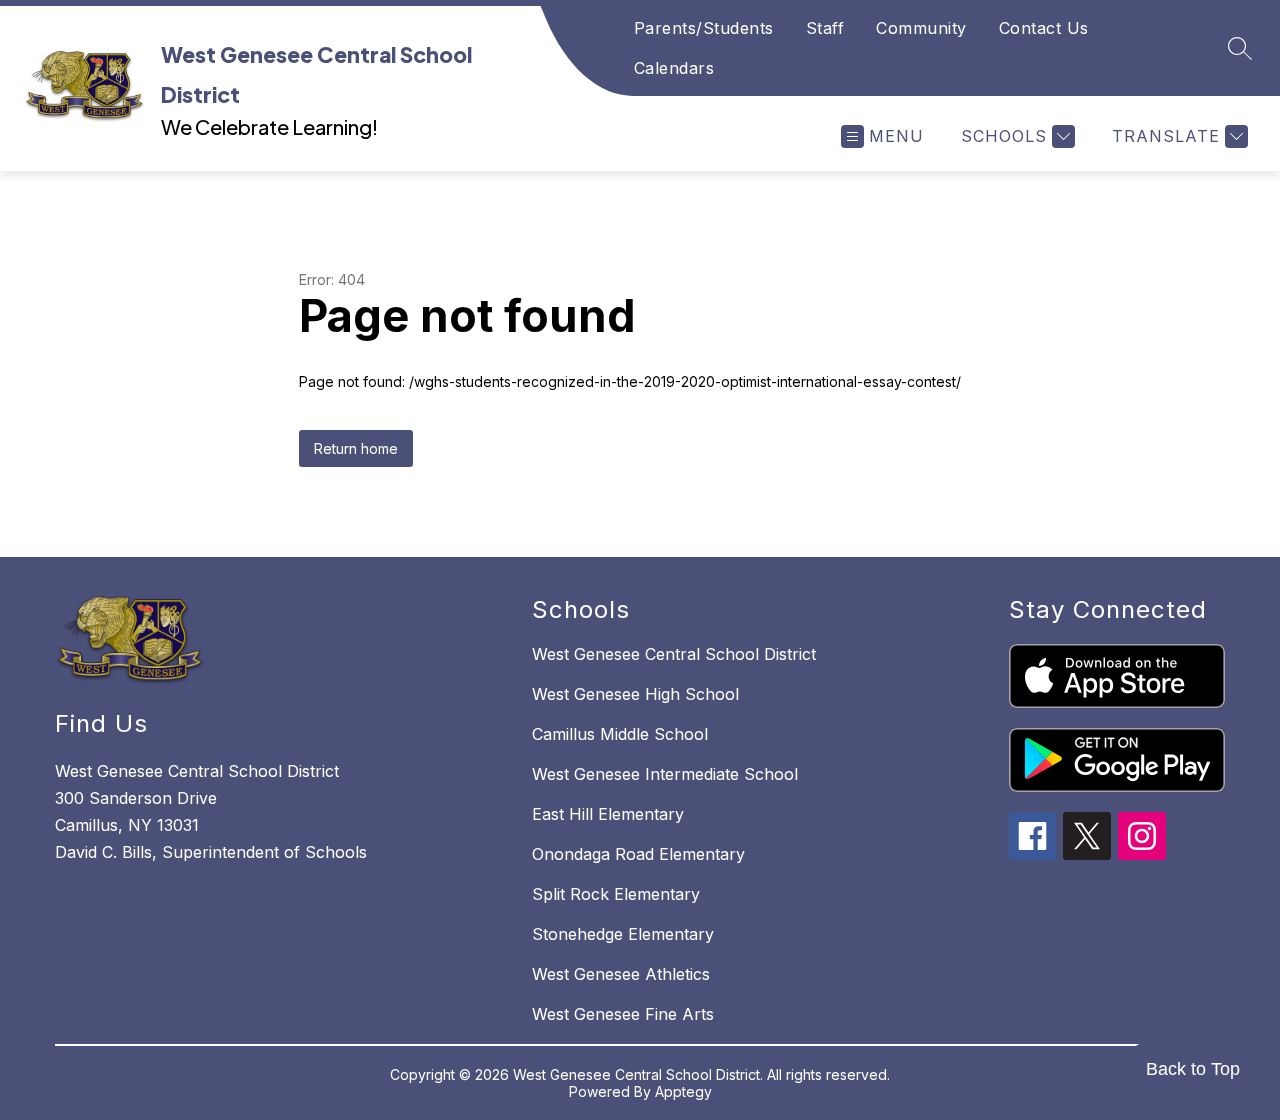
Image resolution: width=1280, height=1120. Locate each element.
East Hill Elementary (608, 814)
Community (921, 28)
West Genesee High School (635, 694)
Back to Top (1193, 1069)
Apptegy (683, 1091)
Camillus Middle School (620, 734)
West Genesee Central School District (674, 654)
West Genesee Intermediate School (665, 774)
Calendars (674, 68)
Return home (356, 448)
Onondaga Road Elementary (638, 854)
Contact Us (1044, 28)
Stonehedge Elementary (623, 934)
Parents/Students (704, 28)
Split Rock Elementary (616, 894)
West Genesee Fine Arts (623, 1014)
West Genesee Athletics (621, 974)
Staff (825, 28)
